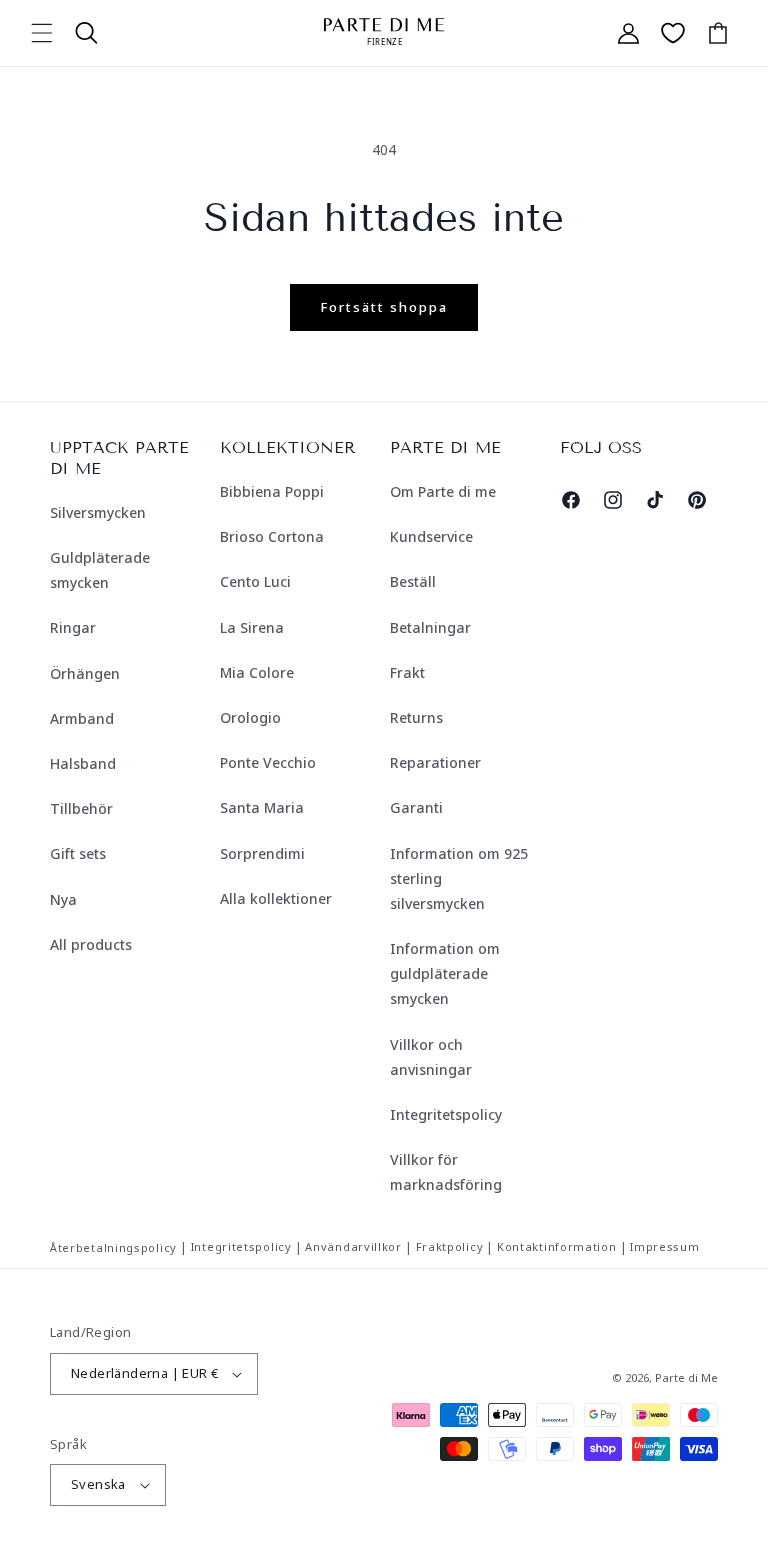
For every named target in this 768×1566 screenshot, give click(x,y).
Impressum (664, 1246)
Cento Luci (255, 581)
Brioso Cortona (272, 536)
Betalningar (430, 627)
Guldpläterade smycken (100, 570)
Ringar (73, 627)
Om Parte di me (443, 491)
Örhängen (85, 673)
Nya (63, 899)
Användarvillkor (353, 1246)
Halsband (83, 763)
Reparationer (435, 762)
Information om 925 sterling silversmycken (459, 878)
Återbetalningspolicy (113, 1247)
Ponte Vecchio (268, 762)
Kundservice (431, 536)
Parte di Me (686, 1377)
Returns (416, 717)
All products (91, 944)
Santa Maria (262, 807)
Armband (82, 718)
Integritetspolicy (446, 1114)
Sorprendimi (262, 853)
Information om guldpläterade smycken (445, 973)
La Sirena (252, 627)
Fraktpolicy (450, 1246)
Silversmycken (98, 512)
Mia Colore (257, 672)
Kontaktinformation (557, 1246)
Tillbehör (81, 808)
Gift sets (78, 853)
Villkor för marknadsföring (446, 1172)
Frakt (407, 672)
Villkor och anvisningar (431, 1057)
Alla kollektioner (276, 898)
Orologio (250, 717)
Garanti (416, 807)
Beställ (413, 581)
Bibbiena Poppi (272, 491)
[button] (42, 33)
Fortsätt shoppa (384, 307)
